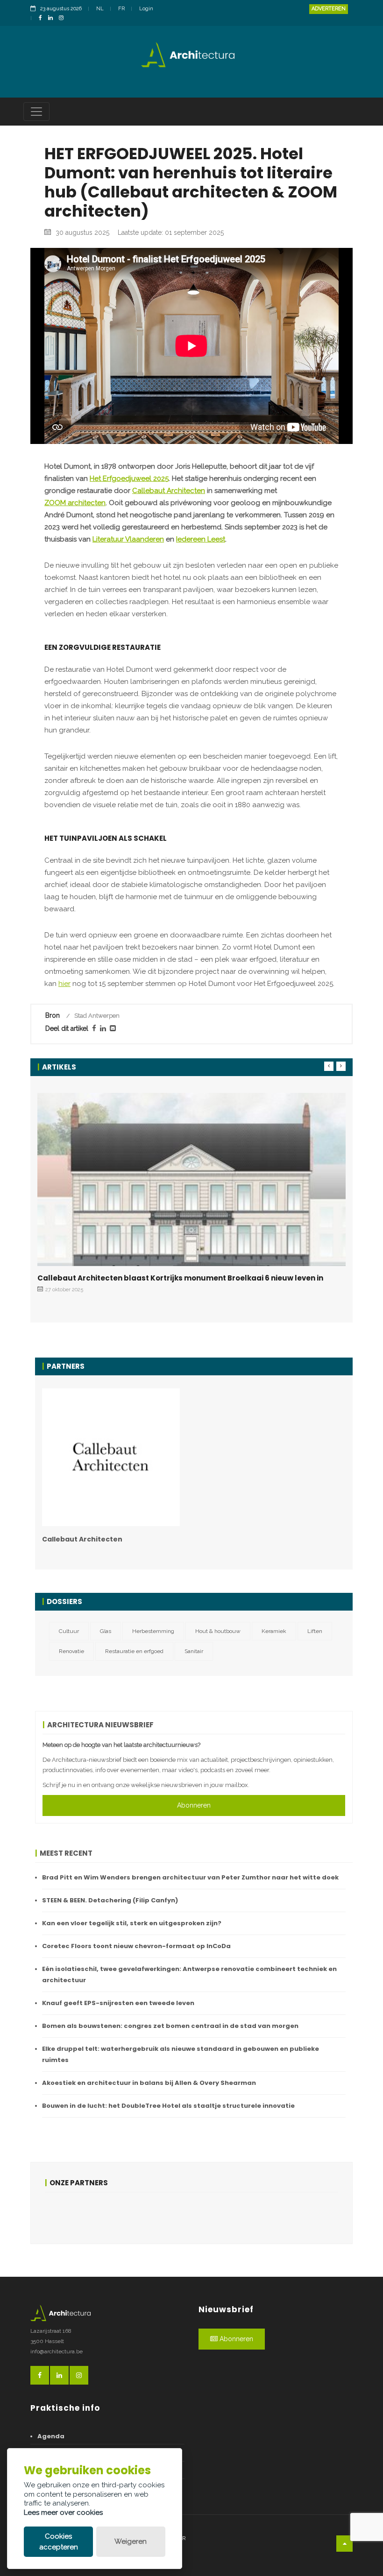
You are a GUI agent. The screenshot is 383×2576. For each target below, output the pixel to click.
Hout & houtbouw (218, 1631)
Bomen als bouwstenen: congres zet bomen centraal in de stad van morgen (170, 2026)
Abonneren (194, 1805)
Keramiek (274, 1631)
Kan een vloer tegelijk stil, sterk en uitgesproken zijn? (132, 1923)
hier (64, 984)
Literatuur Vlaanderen (128, 539)
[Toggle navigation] (36, 112)
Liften (315, 1631)
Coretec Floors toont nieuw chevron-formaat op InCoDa (136, 1946)
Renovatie (71, 1651)
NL (100, 9)
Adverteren (329, 9)
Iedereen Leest (201, 539)
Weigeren (131, 2541)
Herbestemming (153, 1631)
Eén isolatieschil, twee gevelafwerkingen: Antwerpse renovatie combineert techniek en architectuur (189, 1974)
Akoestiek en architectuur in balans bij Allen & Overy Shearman (149, 2083)
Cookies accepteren (59, 2542)
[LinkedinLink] (53, 18)
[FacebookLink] (43, 18)
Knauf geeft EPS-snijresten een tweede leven (118, 2003)
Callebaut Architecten (169, 491)
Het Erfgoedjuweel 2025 (129, 479)
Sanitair (194, 1651)
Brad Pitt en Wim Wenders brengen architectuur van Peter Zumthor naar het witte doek (190, 1877)
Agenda (51, 2436)
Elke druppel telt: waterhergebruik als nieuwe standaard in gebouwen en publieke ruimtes (181, 2054)
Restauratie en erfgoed (134, 1651)
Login (146, 9)
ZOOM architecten (75, 503)
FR (121, 9)
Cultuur (69, 1631)
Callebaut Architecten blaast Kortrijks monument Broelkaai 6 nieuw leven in (180, 1278)
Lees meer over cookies (63, 2513)
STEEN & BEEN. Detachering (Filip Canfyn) (110, 1900)
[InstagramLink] (64, 18)
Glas (106, 1631)
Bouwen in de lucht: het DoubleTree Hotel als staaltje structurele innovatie (168, 2106)
